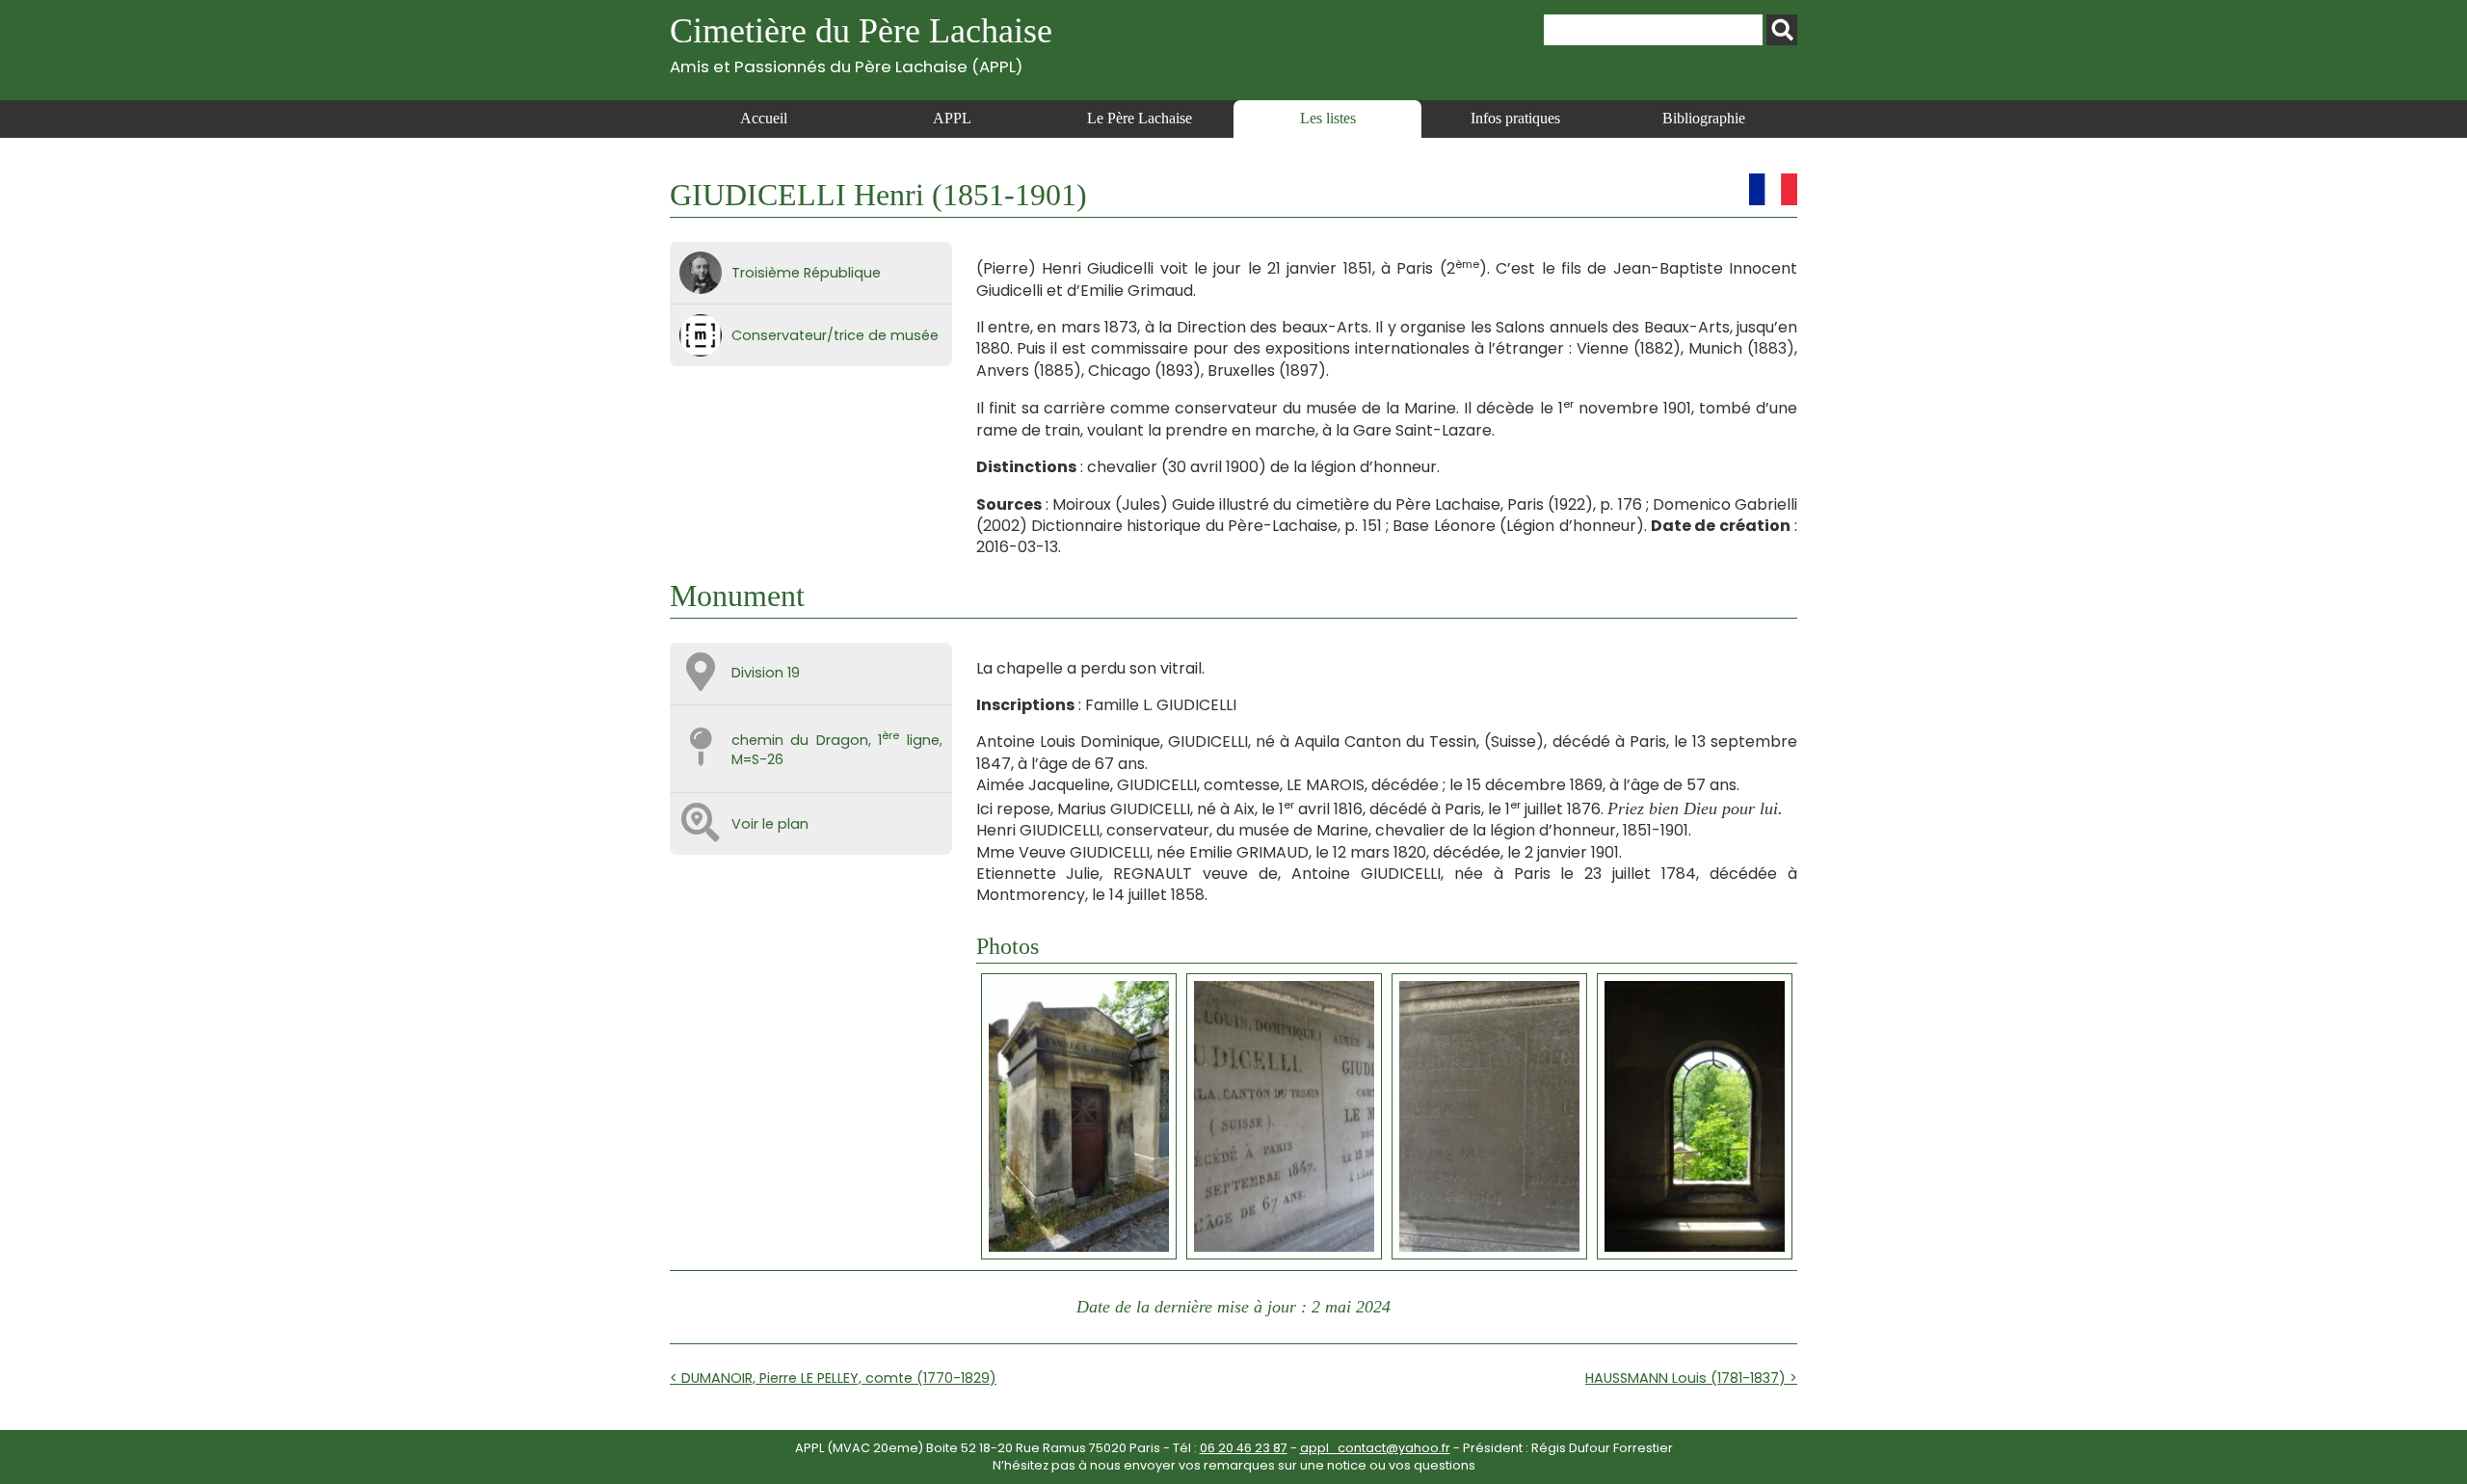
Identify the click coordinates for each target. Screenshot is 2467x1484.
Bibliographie (1704, 118)
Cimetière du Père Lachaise (861, 44)
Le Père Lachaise (1140, 118)
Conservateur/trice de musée (835, 335)
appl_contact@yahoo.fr (1375, 1448)
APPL (952, 118)
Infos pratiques (1515, 118)
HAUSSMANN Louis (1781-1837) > (1691, 1378)
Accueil (764, 118)
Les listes (1328, 118)
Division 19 (766, 673)
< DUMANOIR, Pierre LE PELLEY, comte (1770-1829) (833, 1378)
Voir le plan (770, 824)
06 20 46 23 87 (1244, 1448)
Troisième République (806, 273)
